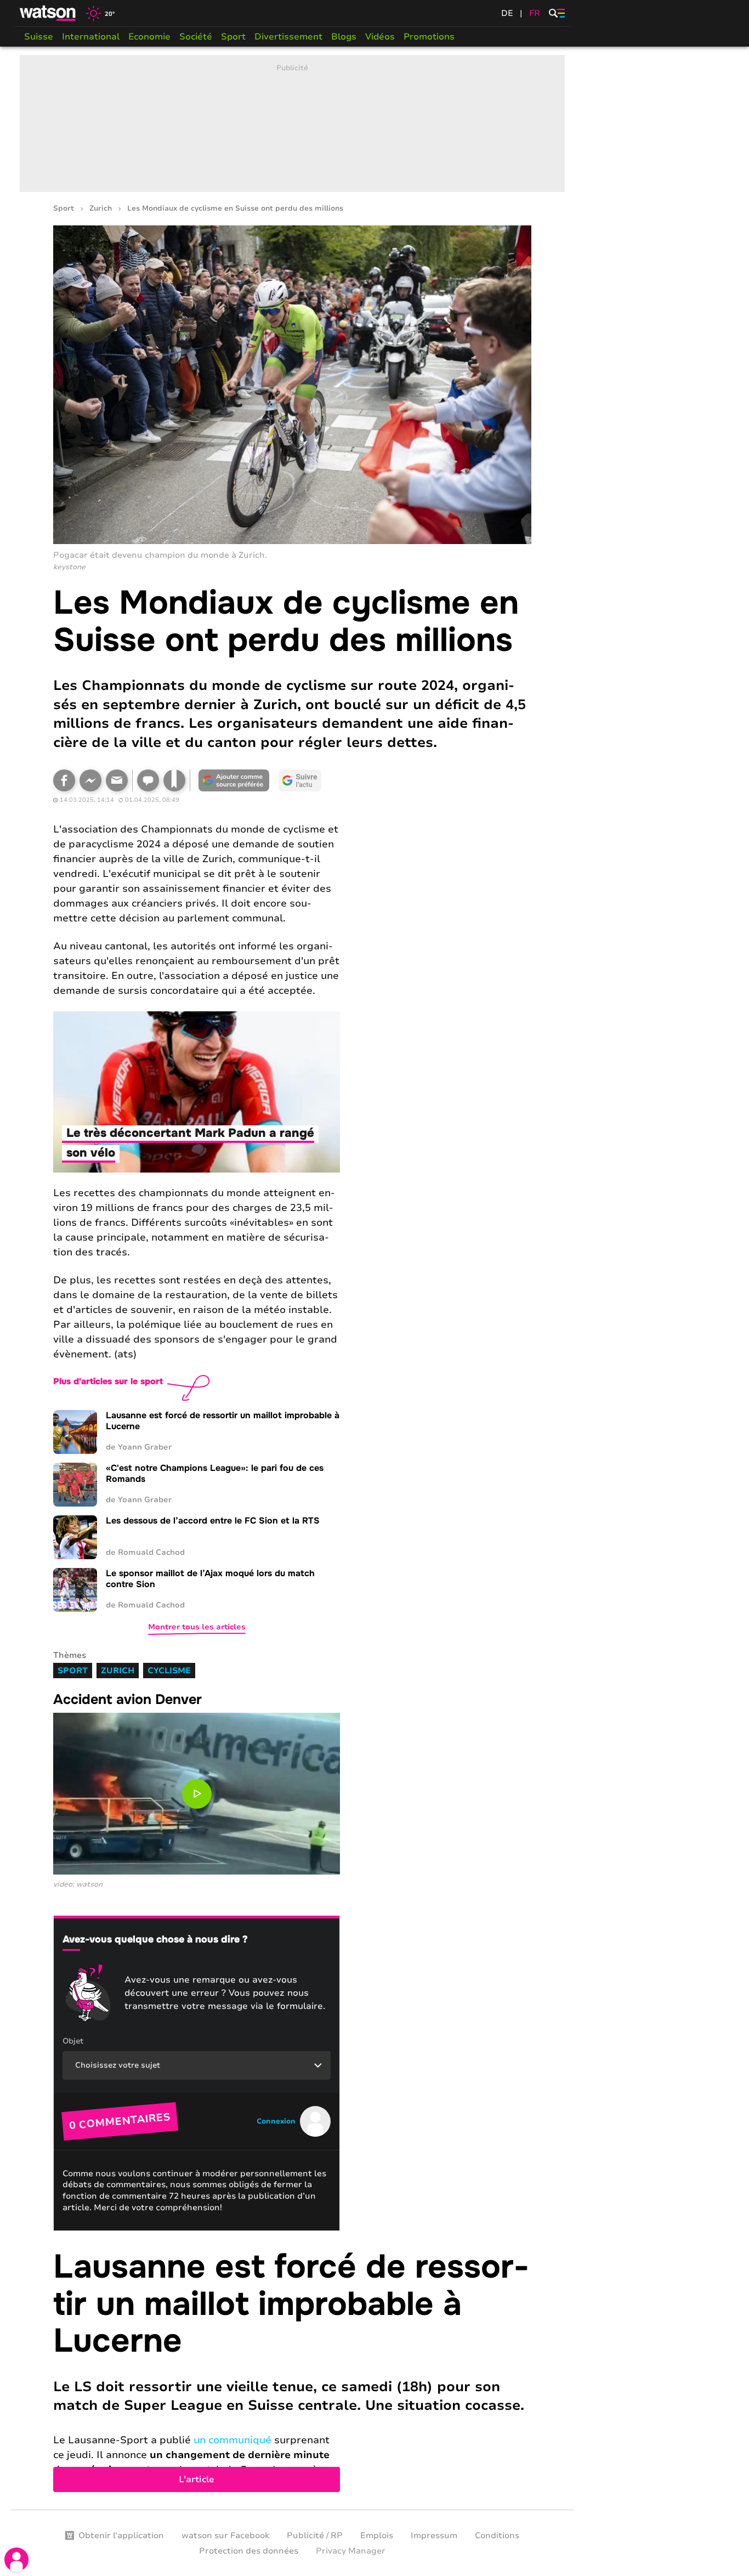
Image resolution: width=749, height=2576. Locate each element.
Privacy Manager (351, 2551)
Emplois (377, 2535)
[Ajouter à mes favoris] (174, 780)
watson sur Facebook (225, 2535)
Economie (149, 37)
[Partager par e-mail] (117, 780)
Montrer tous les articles (197, 1627)
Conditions (497, 2535)
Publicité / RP (315, 2535)
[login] (16, 2560)
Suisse (39, 37)
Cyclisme (169, 1671)
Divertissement (288, 37)
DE (507, 13)
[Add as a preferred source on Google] (234, 780)
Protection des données (249, 2551)
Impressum (434, 2535)
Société (196, 37)
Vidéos (380, 37)
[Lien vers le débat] (148, 780)
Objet (73, 2041)
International (91, 37)
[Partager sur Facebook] (64, 780)
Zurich (101, 209)
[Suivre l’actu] (300, 780)
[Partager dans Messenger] (90, 780)
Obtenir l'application (121, 2535)
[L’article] (292, 2370)
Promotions (429, 37)
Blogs (344, 37)
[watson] (48, 13)
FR (535, 13)
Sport (233, 37)
